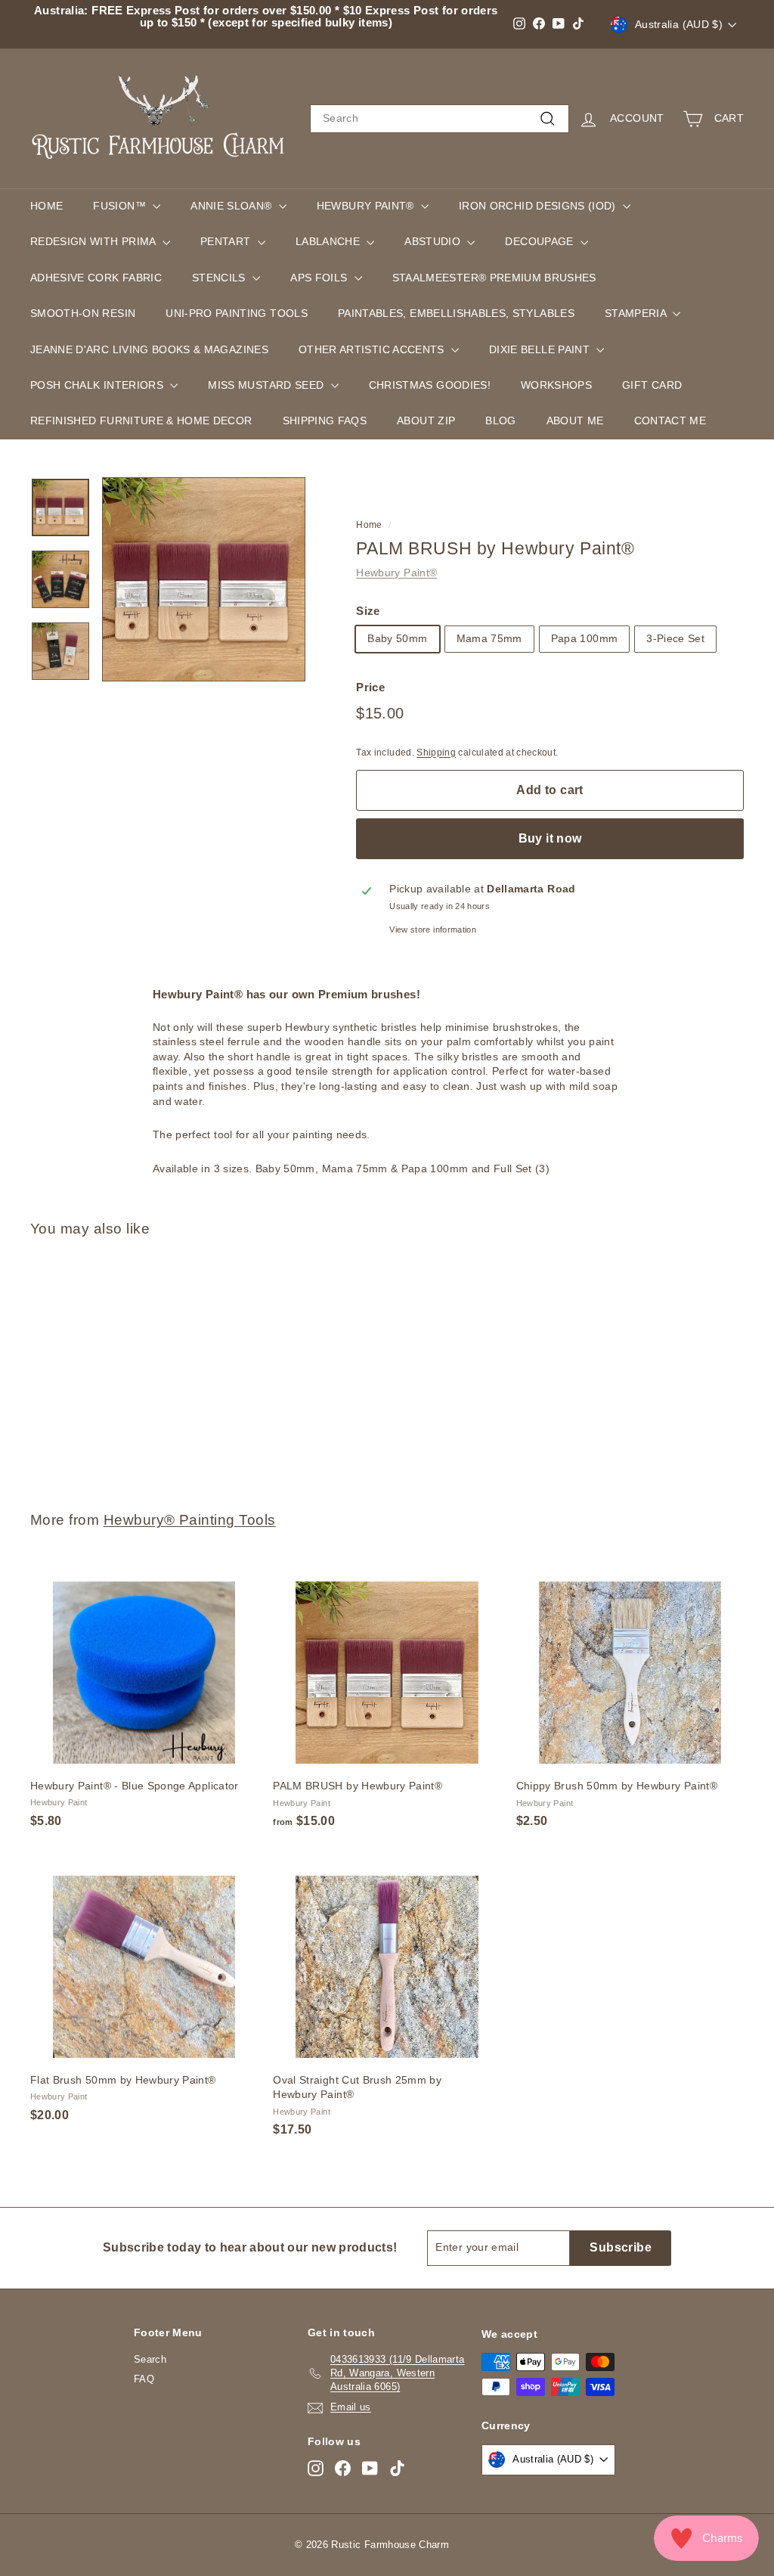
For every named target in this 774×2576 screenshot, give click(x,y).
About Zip (426, 421)
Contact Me (670, 421)
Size (368, 611)
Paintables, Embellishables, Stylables (456, 313)
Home (46, 206)
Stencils (220, 278)
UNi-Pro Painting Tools (237, 313)
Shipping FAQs (325, 421)
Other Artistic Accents (373, 349)
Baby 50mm (397, 638)
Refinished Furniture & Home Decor (141, 421)
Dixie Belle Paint (541, 349)
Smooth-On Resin (83, 313)
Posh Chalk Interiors (98, 385)
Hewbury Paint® (367, 206)
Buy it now (550, 838)
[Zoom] (204, 579)
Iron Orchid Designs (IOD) (539, 206)
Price (370, 687)
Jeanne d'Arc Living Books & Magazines (149, 349)
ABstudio (434, 241)
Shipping (436, 753)
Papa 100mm (585, 638)
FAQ (144, 2379)
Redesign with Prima (94, 241)
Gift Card (652, 385)
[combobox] (440, 119)
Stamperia (637, 313)
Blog (500, 421)
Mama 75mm (489, 638)
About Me (575, 421)
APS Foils (320, 278)
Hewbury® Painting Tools (190, 1520)
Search (150, 2359)
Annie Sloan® (233, 206)
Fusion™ (121, 206)
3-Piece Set (675, 638)
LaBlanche (330, 241)
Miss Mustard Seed (267, 385)
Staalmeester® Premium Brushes (494, 278)
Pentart (227, 241)
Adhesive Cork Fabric (96, 278)
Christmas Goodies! (430, 385)
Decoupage (541, 241)
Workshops (556, 385)
